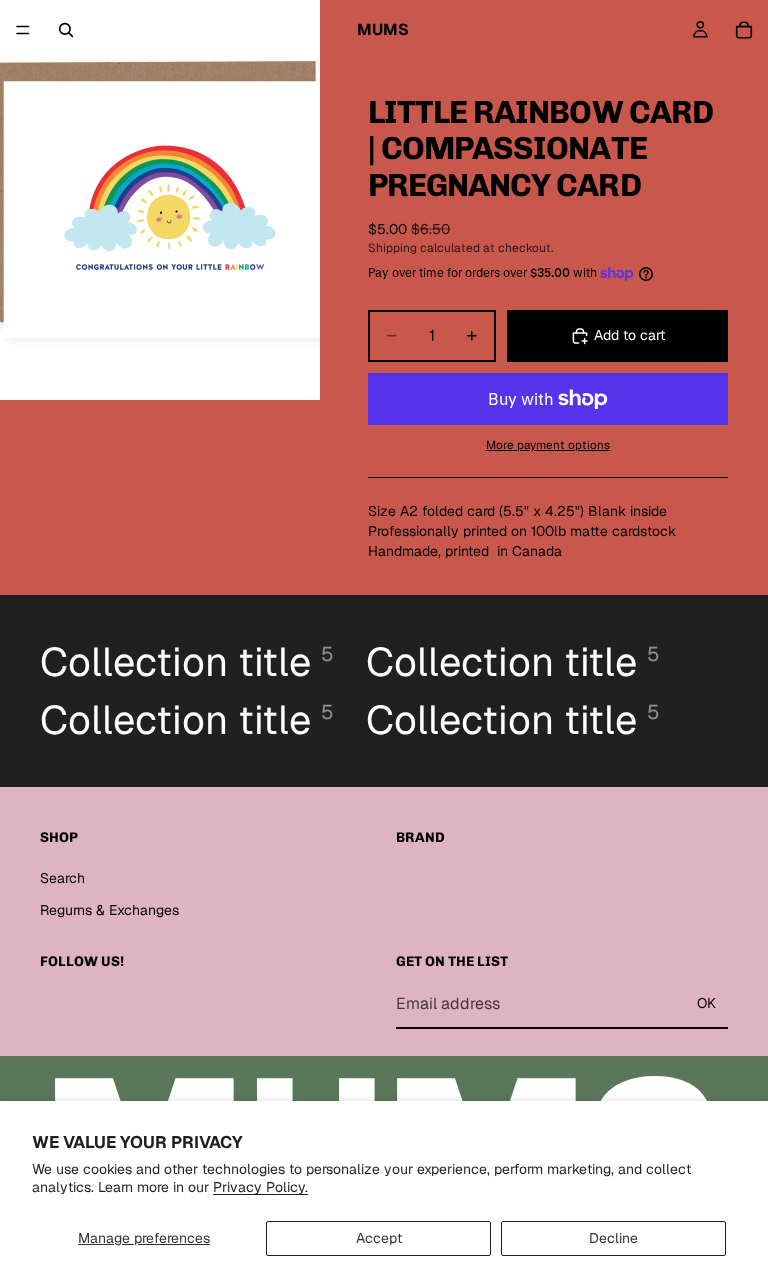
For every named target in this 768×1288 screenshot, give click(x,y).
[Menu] (23, 30)
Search (62, 878)
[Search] (66, 30)
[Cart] (744, 30)
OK (706, 1003)
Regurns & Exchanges (109, 909)
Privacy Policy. (260, 1187)
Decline (613, 1238)
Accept (379, 1238)
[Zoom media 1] (160, 200)
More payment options (548, 444)
